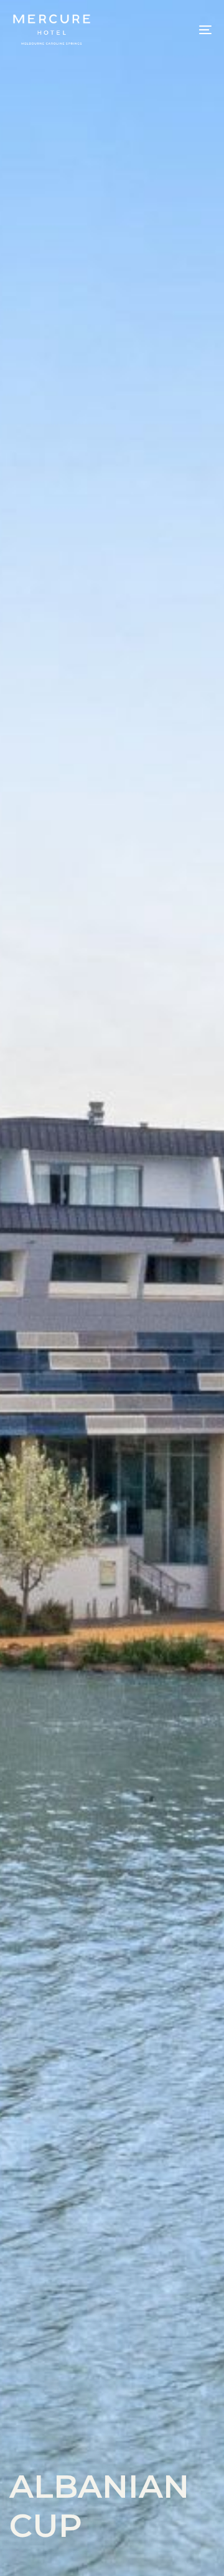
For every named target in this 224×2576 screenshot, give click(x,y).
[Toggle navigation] (178, 30)
